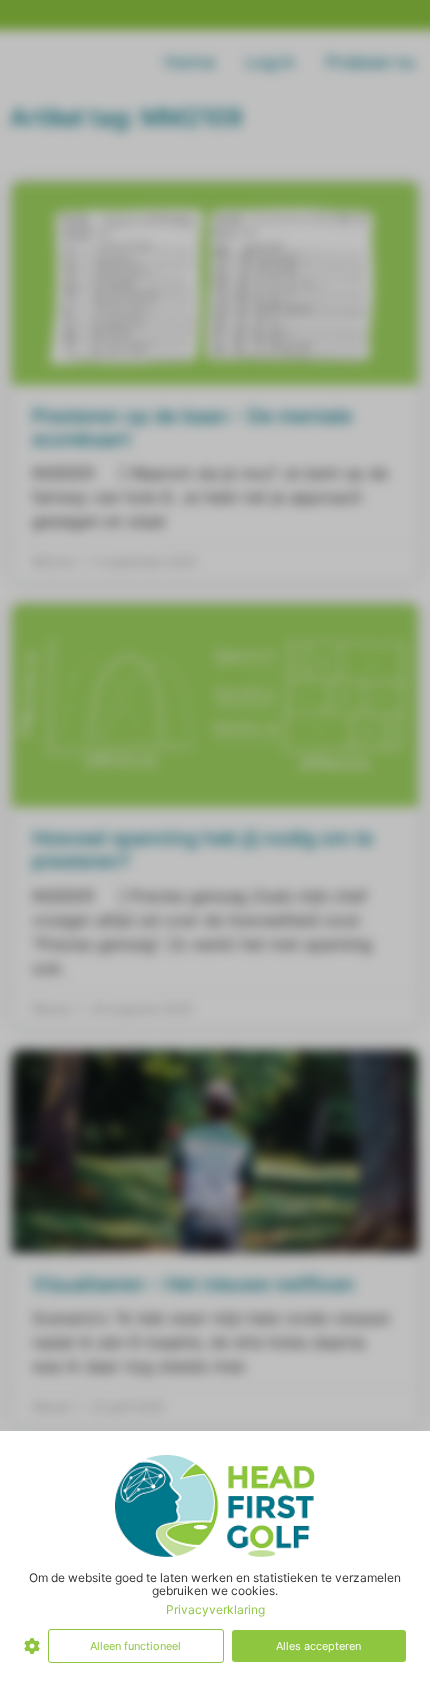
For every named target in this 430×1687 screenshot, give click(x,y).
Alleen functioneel (135, 1646)
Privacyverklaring (215, 1609)
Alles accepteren (318, 1646)
